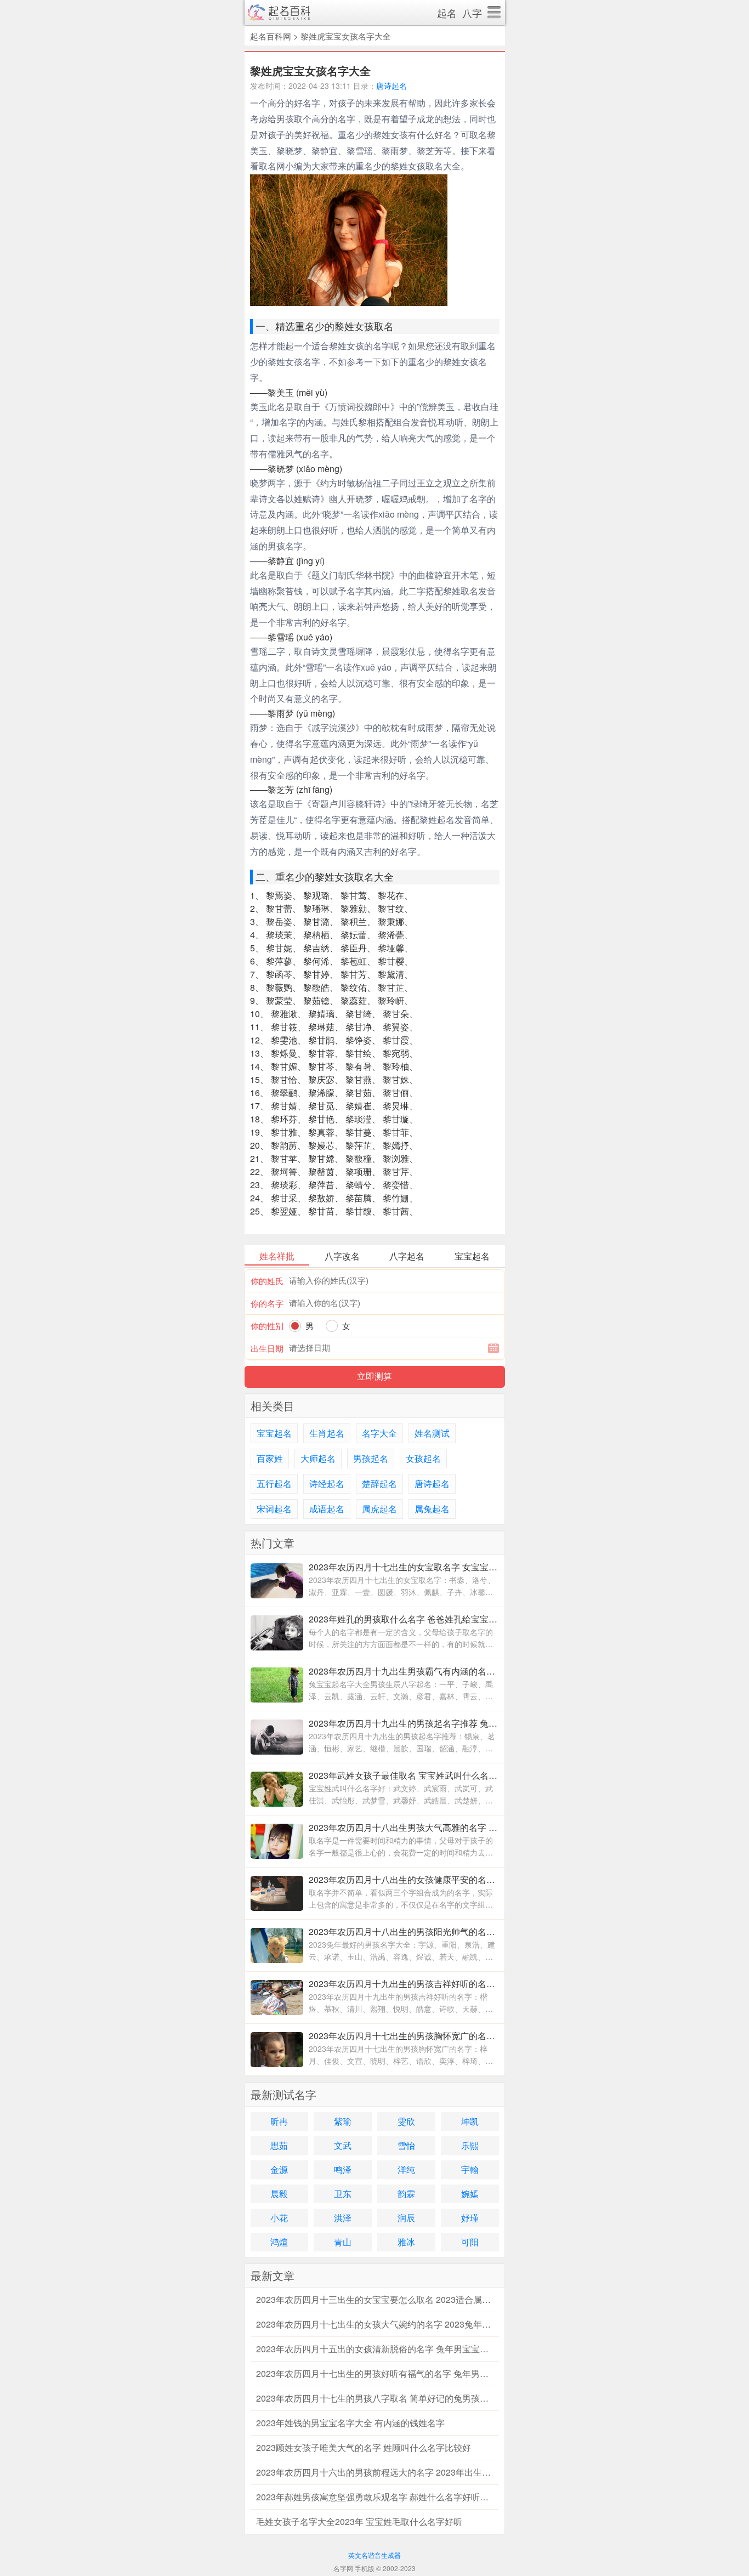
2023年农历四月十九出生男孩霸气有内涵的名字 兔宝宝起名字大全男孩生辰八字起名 (404, 1671)
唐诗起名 (391, 86)
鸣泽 (343, 2169)
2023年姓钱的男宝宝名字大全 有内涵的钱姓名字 (350, 2423)
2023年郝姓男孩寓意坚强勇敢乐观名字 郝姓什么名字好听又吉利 (375, 2497)
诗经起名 (327, 1483)
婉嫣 (470, 2194)
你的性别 (267, 1326)
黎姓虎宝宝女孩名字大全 (346, 36)
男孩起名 (371, 1458)
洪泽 (343, 2218)
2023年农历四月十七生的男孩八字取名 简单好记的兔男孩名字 (375, 2398)
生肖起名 (327, 1433)
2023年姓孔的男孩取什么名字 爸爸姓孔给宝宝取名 (404, 1619)
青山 (343, 2242)
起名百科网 (271, 36)
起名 (447, 13)
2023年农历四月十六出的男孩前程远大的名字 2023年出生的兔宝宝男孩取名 (375, 2472)
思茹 (279, 2145)
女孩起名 (423, 1458)
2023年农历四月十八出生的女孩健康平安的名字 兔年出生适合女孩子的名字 (404, 1879)
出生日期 (267, 1348)
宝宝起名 (274, 1433)
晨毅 (279, 2194)
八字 (472, 13)
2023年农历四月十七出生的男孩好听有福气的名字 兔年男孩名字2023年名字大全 (375, 2373)
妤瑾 (470, 2218)
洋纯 (406, 2169)
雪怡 (406, 2145)
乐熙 (470, 2145)
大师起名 (318, 1458)
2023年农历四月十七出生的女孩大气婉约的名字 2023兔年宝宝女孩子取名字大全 (375, 2324)
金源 (279, 2169)
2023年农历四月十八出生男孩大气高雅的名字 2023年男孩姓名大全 (404, 1827)
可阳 (470, 2242)
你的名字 (267, 1303)
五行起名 (274, 1483)
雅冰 (406, 2242)
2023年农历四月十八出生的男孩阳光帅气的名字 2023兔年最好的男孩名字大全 (404, 1931)
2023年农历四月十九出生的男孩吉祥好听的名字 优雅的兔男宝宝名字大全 (404, 1984)
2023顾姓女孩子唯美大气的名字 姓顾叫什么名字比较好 (364, 2447)
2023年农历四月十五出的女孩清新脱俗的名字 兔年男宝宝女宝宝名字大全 (375, 2349)
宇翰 (470, 2169)
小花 (279, 2218)
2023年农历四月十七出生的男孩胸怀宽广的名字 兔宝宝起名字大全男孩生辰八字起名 (404, 2036)
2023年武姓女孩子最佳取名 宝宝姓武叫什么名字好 (404, 1775)
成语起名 (327, 1509)
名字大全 (379, 1433)
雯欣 (406, 2121)
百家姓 (270, 1458)
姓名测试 (432, 1433)
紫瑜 (343, 2121)
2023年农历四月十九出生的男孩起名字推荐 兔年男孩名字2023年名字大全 (404, 1723)
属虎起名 (379, 1509)
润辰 (406, 2218)
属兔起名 (432, 1509)
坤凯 (470, 2121)
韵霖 (406, 2194)
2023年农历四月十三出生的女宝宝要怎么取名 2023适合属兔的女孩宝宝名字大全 (375, 2299)
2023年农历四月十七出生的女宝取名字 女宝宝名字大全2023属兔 (404, 1567)
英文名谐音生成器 (374, 2555)
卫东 (343, 2194)
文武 (343, 2145)
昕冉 (279, 2121)
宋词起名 (274, 1509)
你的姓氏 (267, 1281)
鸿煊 (279, 2242)
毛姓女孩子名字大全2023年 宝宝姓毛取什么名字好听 (359, 2521)
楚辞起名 (379, 1483)
